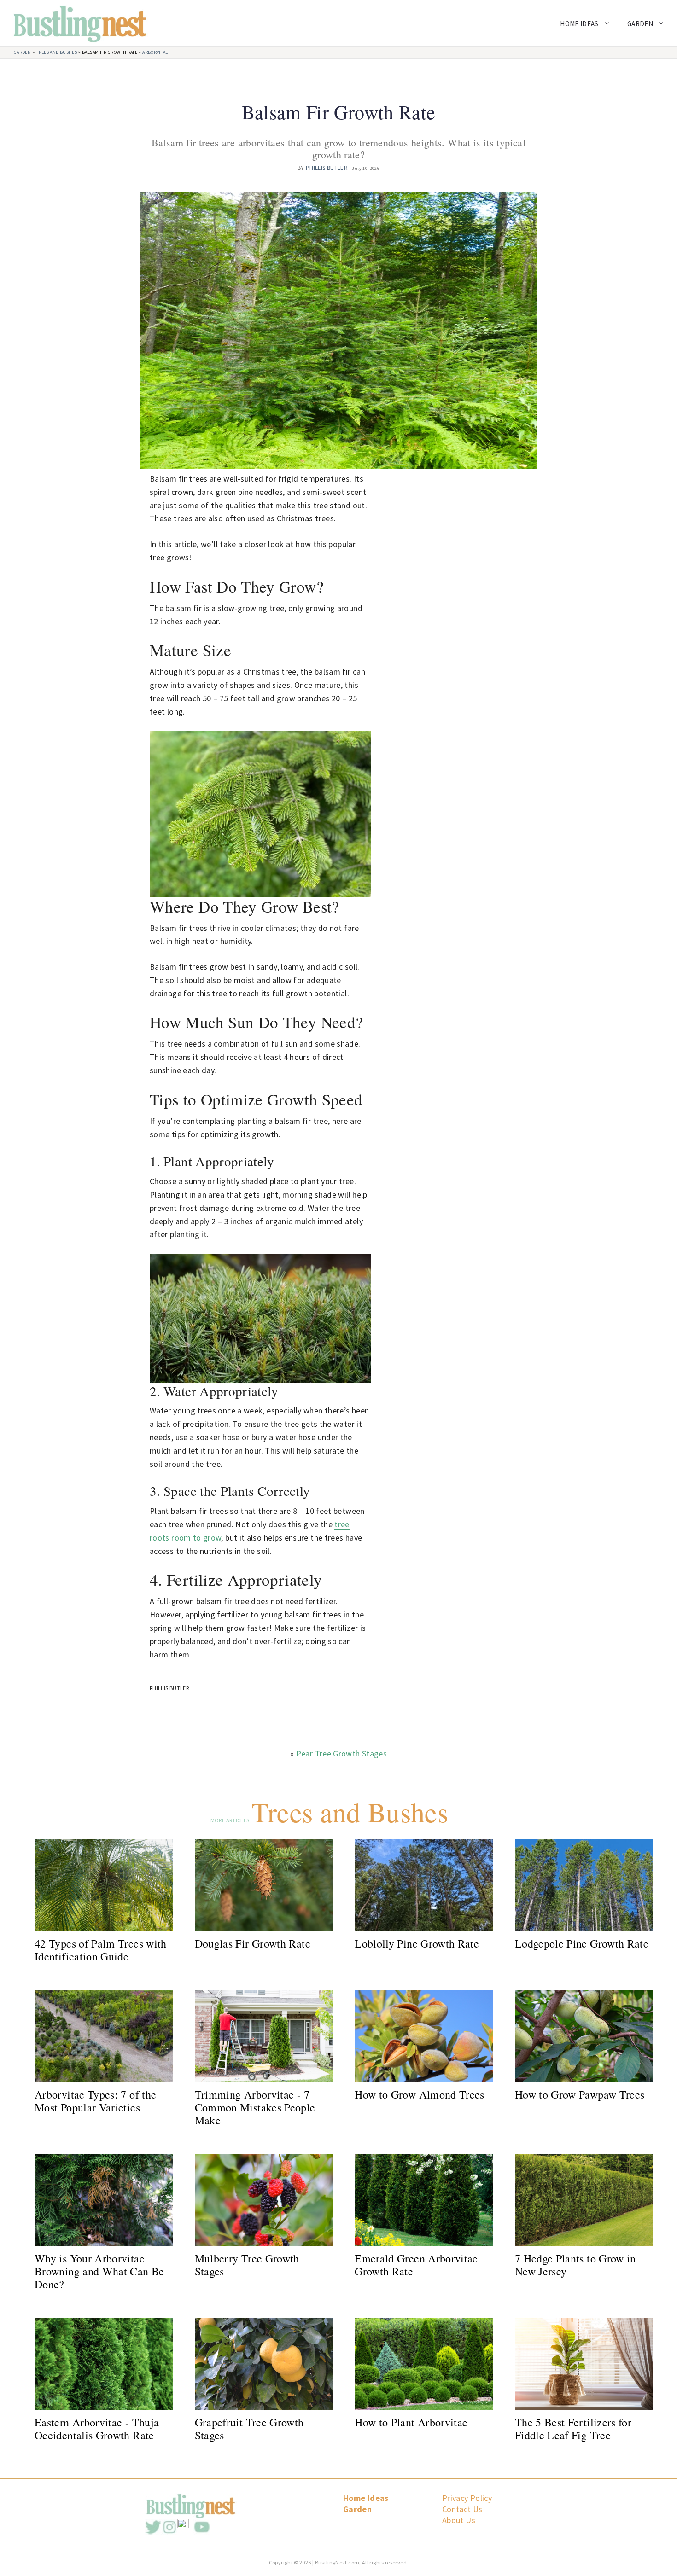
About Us (459, 2520)
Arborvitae (155, 52)
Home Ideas (579, 24)
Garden (640, 24)
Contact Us (462, 2509)
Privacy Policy (467, 2498)
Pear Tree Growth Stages (341, 1753)
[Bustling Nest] (75, 22)
